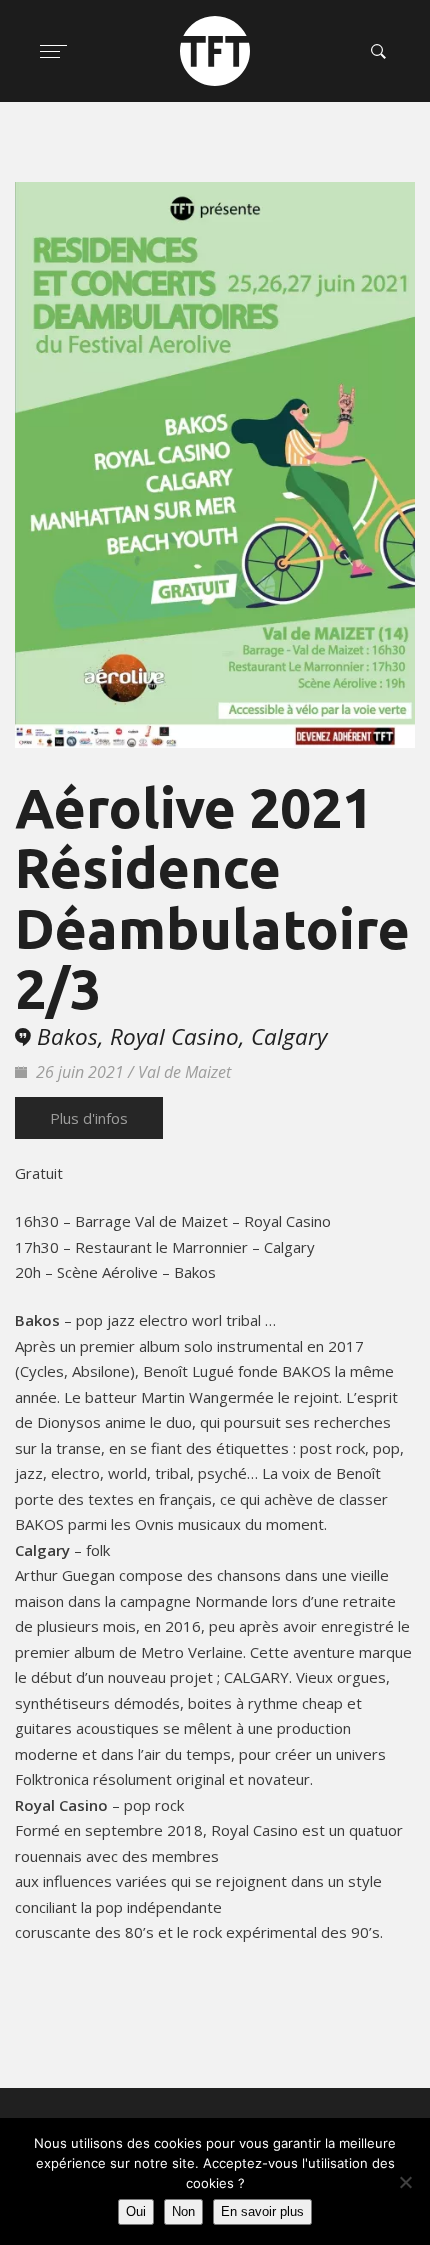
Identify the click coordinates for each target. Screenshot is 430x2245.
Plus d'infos (89, 1118)
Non (183, 2211)
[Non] (405, 2182)
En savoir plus (262, 2211)
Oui (136, 2211)
